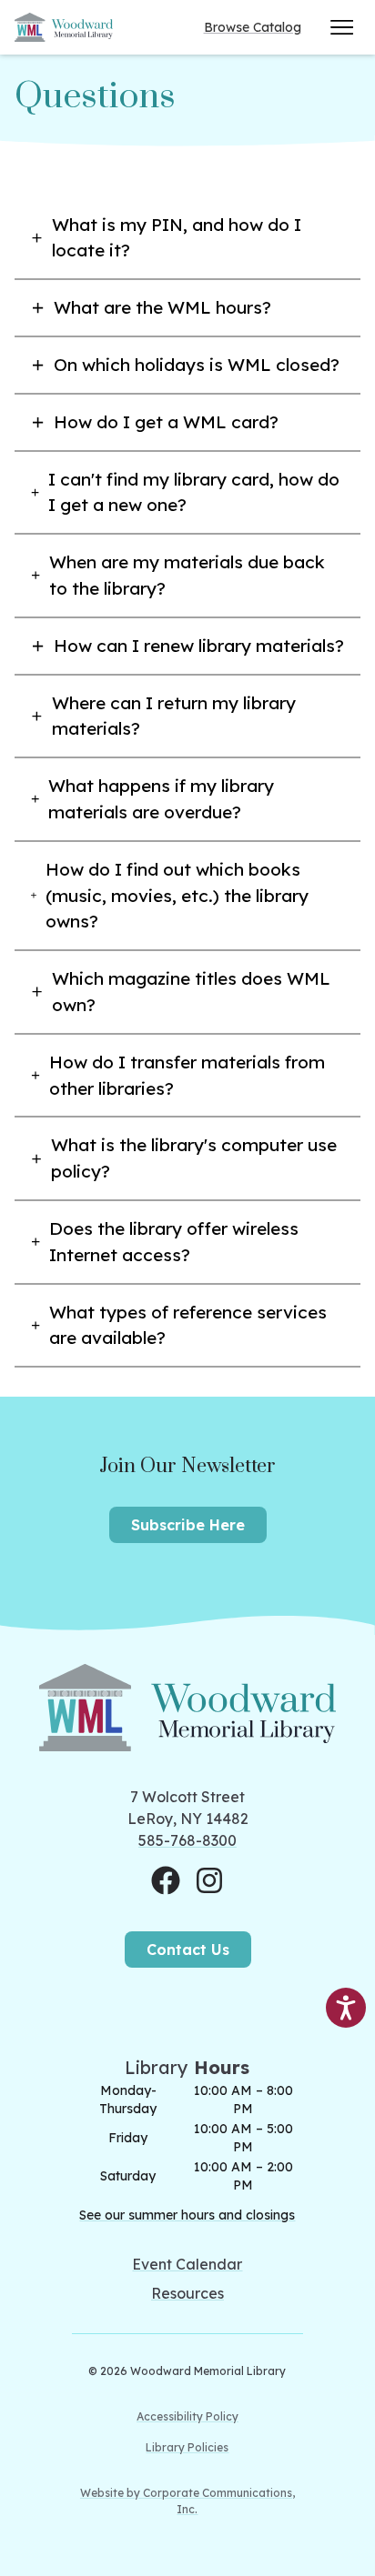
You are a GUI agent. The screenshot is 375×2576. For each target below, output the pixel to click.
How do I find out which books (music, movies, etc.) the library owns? (177, 896)
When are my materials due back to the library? (187, 575)
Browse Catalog (253, 27)
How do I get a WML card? (166, 422)
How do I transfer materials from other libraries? (187, 1075)
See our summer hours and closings (187, 2215)
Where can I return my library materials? (174, 716)
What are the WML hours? (162, 307)
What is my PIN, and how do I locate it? (177, 238)
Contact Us (188, 1950)
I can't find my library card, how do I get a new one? (194, 492)
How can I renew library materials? (199, 646)
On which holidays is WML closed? (197, 365)
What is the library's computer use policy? (194, 1158)
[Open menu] (342, 27)
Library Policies (187, 2447)
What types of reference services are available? (188, 1325)
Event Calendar (187, 2264)
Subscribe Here (188, 1525)
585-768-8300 (187, 1840)
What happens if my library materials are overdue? (161, 799)
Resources (187, 2293)
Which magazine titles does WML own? (191, 992)
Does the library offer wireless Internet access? (174, 1242)
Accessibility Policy (187, 2416)
